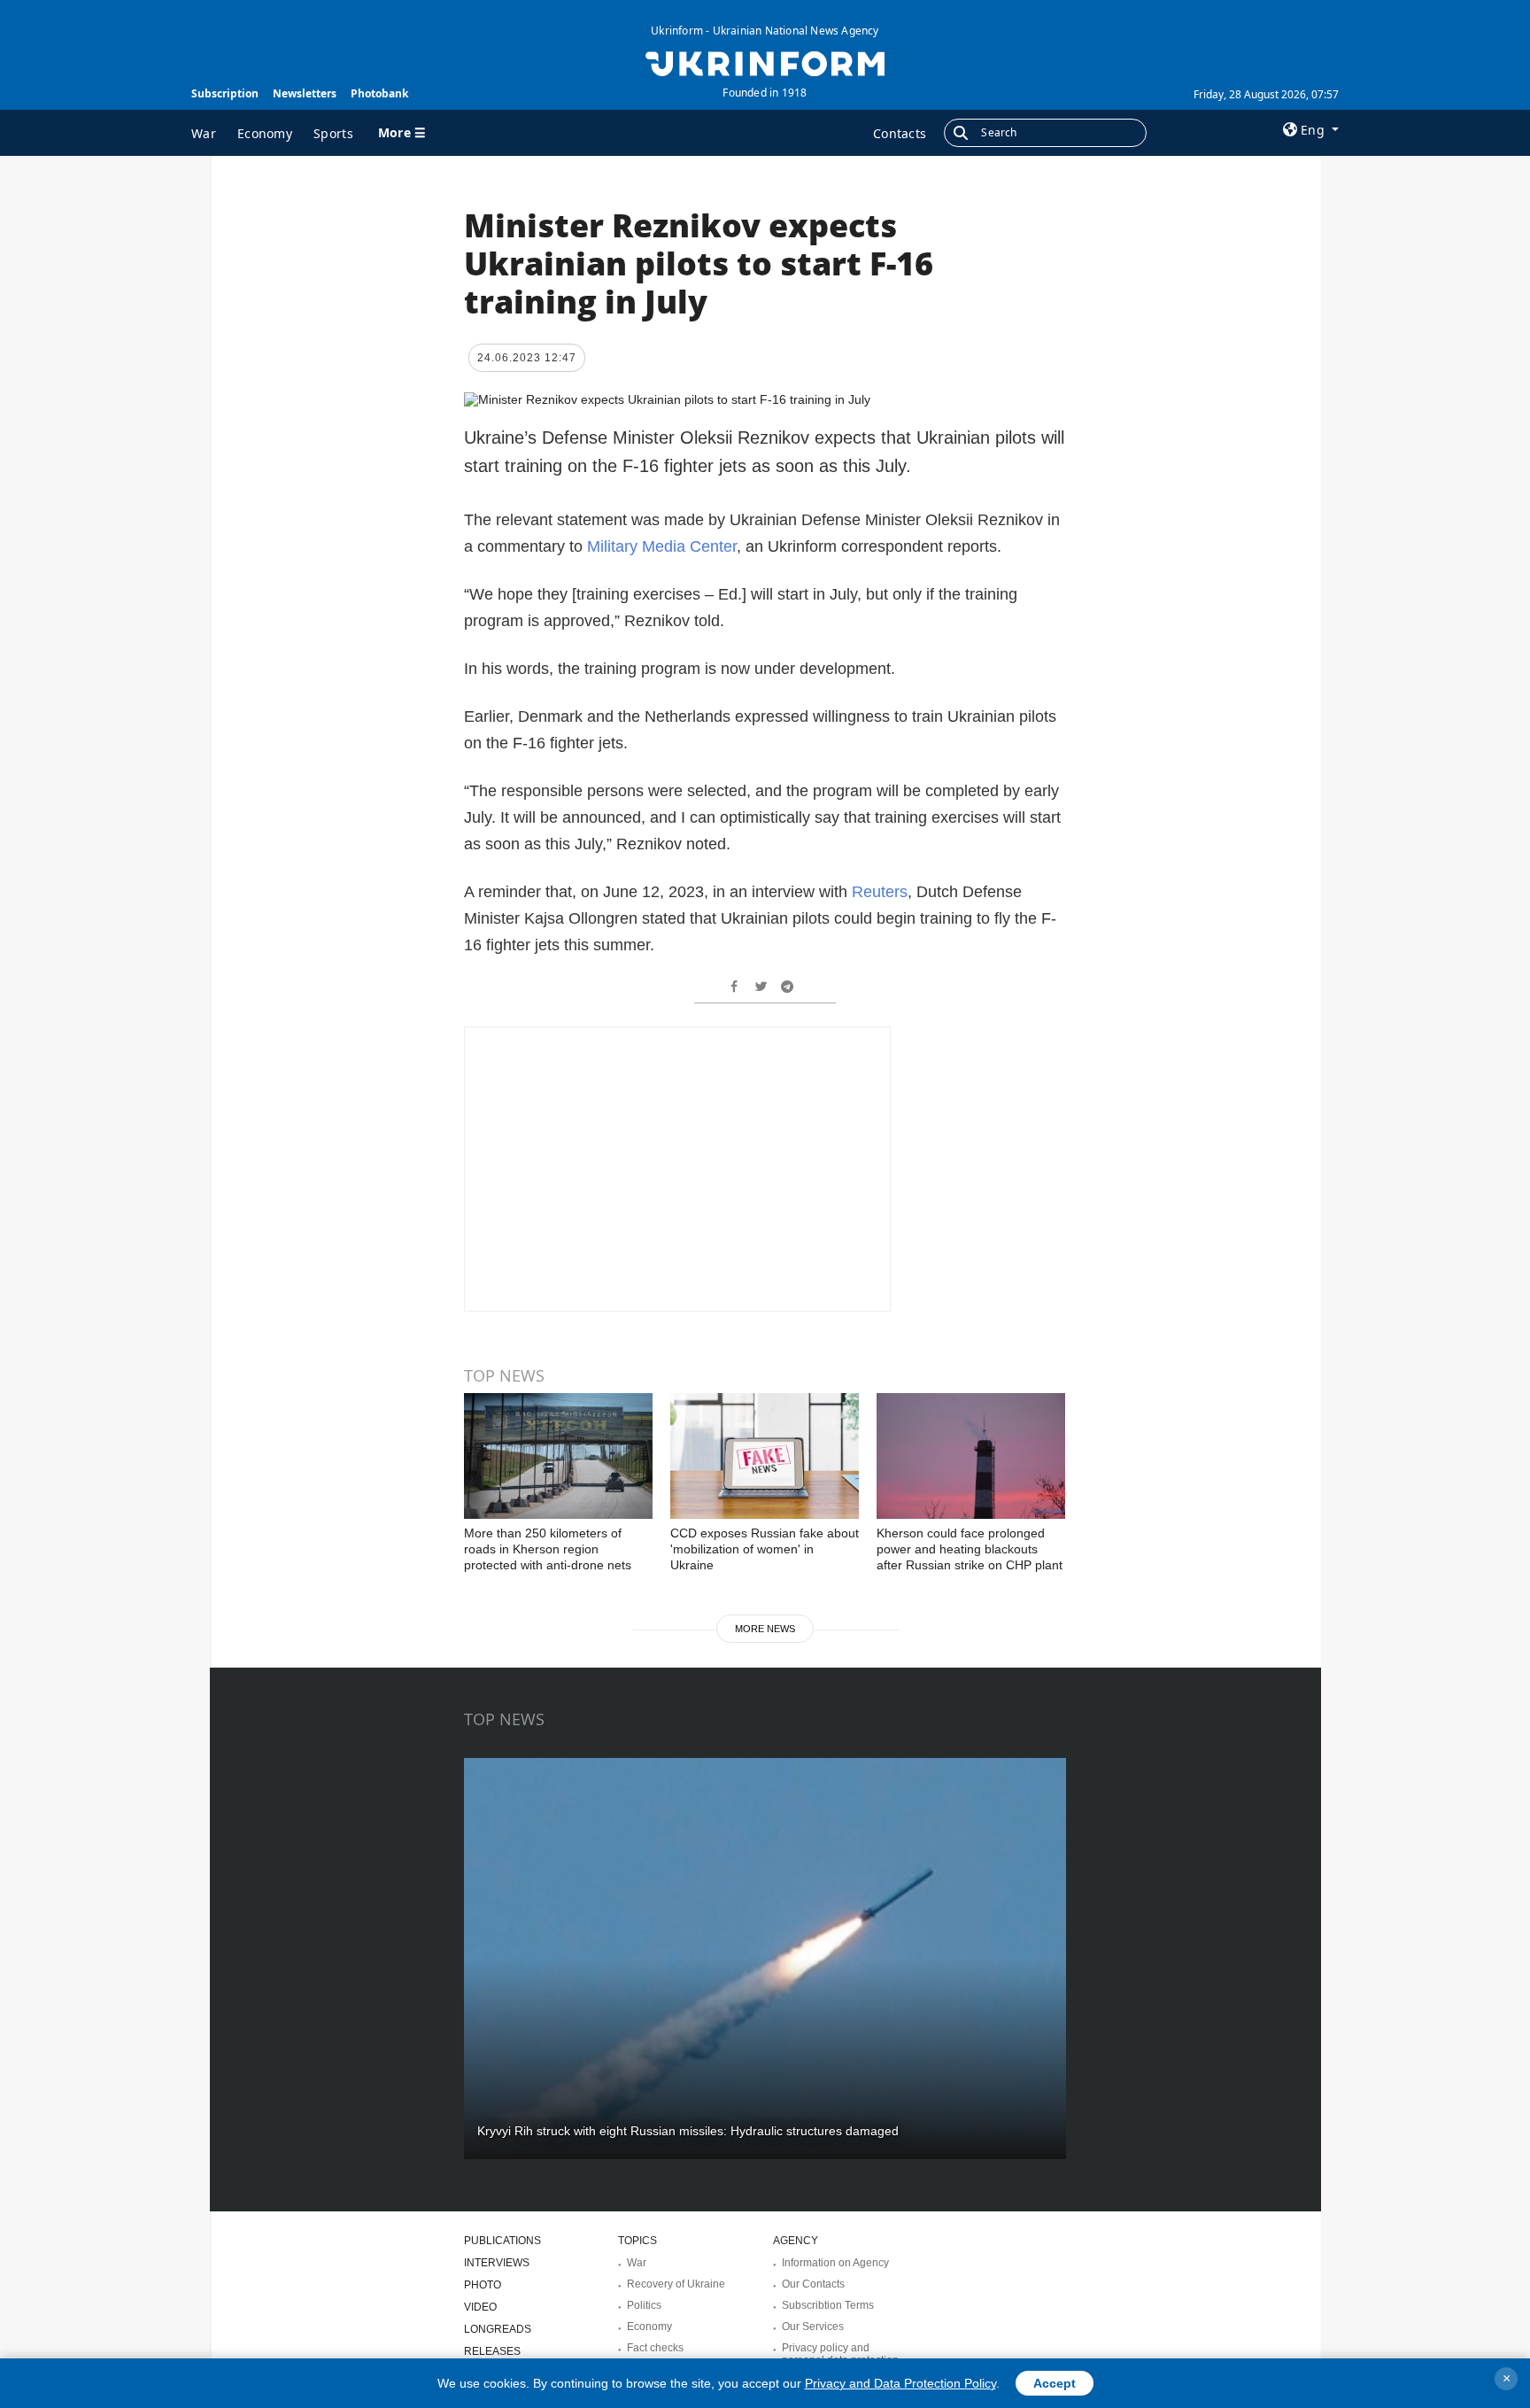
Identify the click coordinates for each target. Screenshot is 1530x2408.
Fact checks (655, 2348)
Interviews (497, 2263)
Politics (644, 2305)
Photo (483, 2285)
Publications (502, 2241)
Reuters (880, 892)
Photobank (379, 93)
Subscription (225, 93)
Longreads (498, 2329)
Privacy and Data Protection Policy (900, 2383)
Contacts (900, 133)
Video (480, 2307)
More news (765, 1629)
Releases (492, 2351)
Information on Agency (835, 2263)
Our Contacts (813, 2284)
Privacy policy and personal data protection (840, 2354)
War (204, 133)
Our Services (813, 2327)
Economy (265, 133)
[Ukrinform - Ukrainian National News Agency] (765, 62)
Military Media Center (662, 546)
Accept (1055, 2383)
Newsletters (305, 93)
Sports (333, 133)
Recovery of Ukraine (676, 2284)
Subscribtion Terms (828, 2305)
